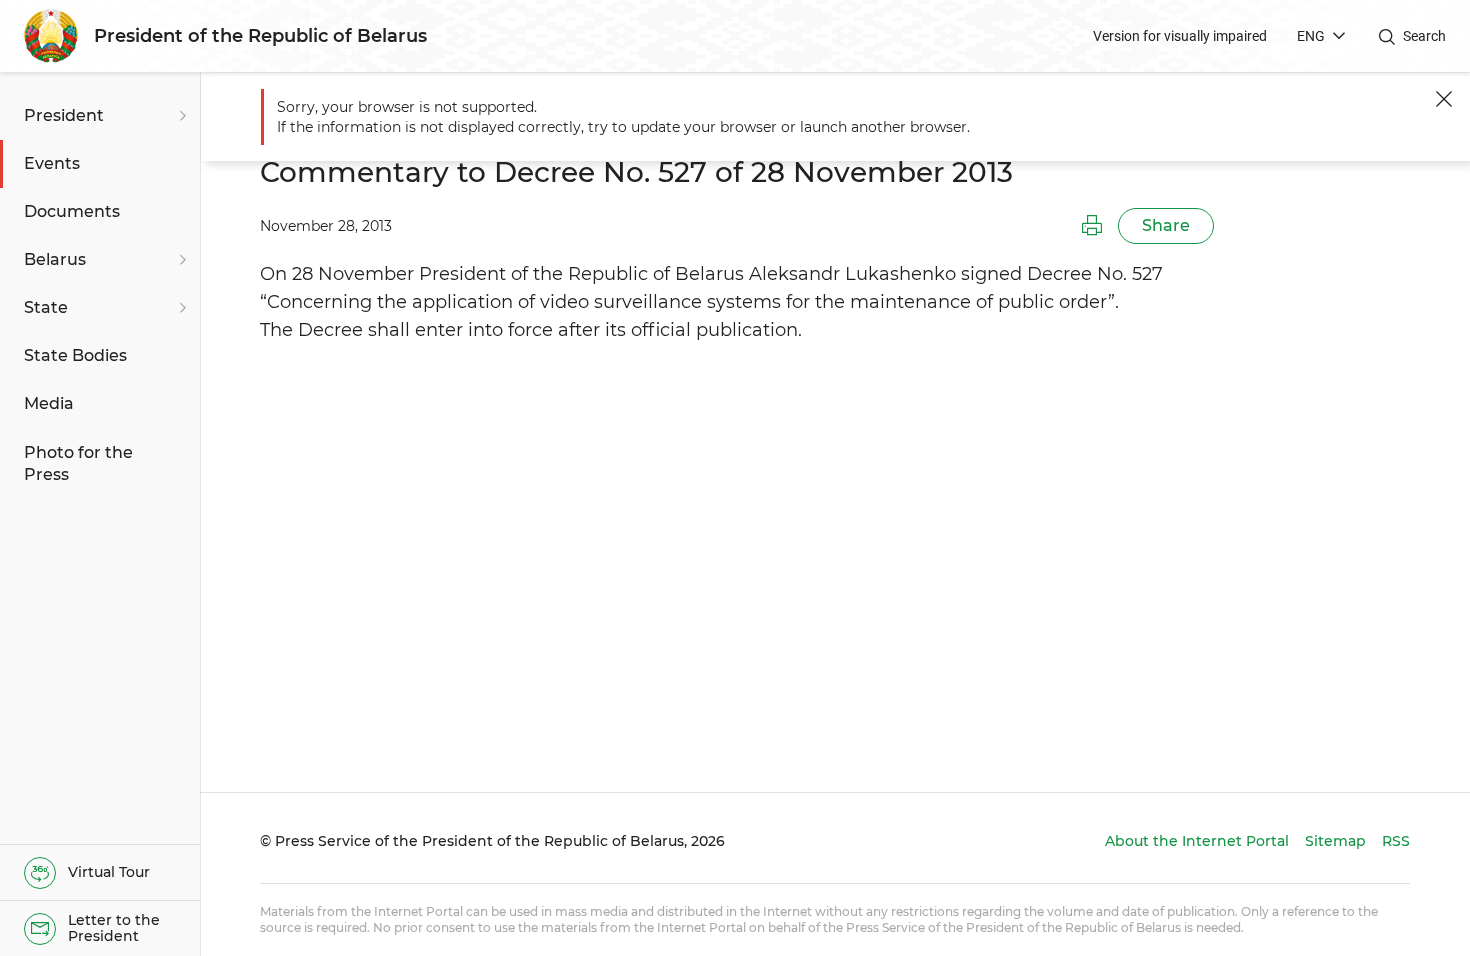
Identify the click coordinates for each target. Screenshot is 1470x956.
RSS (1396, 841)
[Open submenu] (180, 116)
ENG (1311, 36)
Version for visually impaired (1180, 36)
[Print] (1092, 226)
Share (1166, 225)
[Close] (1444, 99)
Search (1424, 36)
